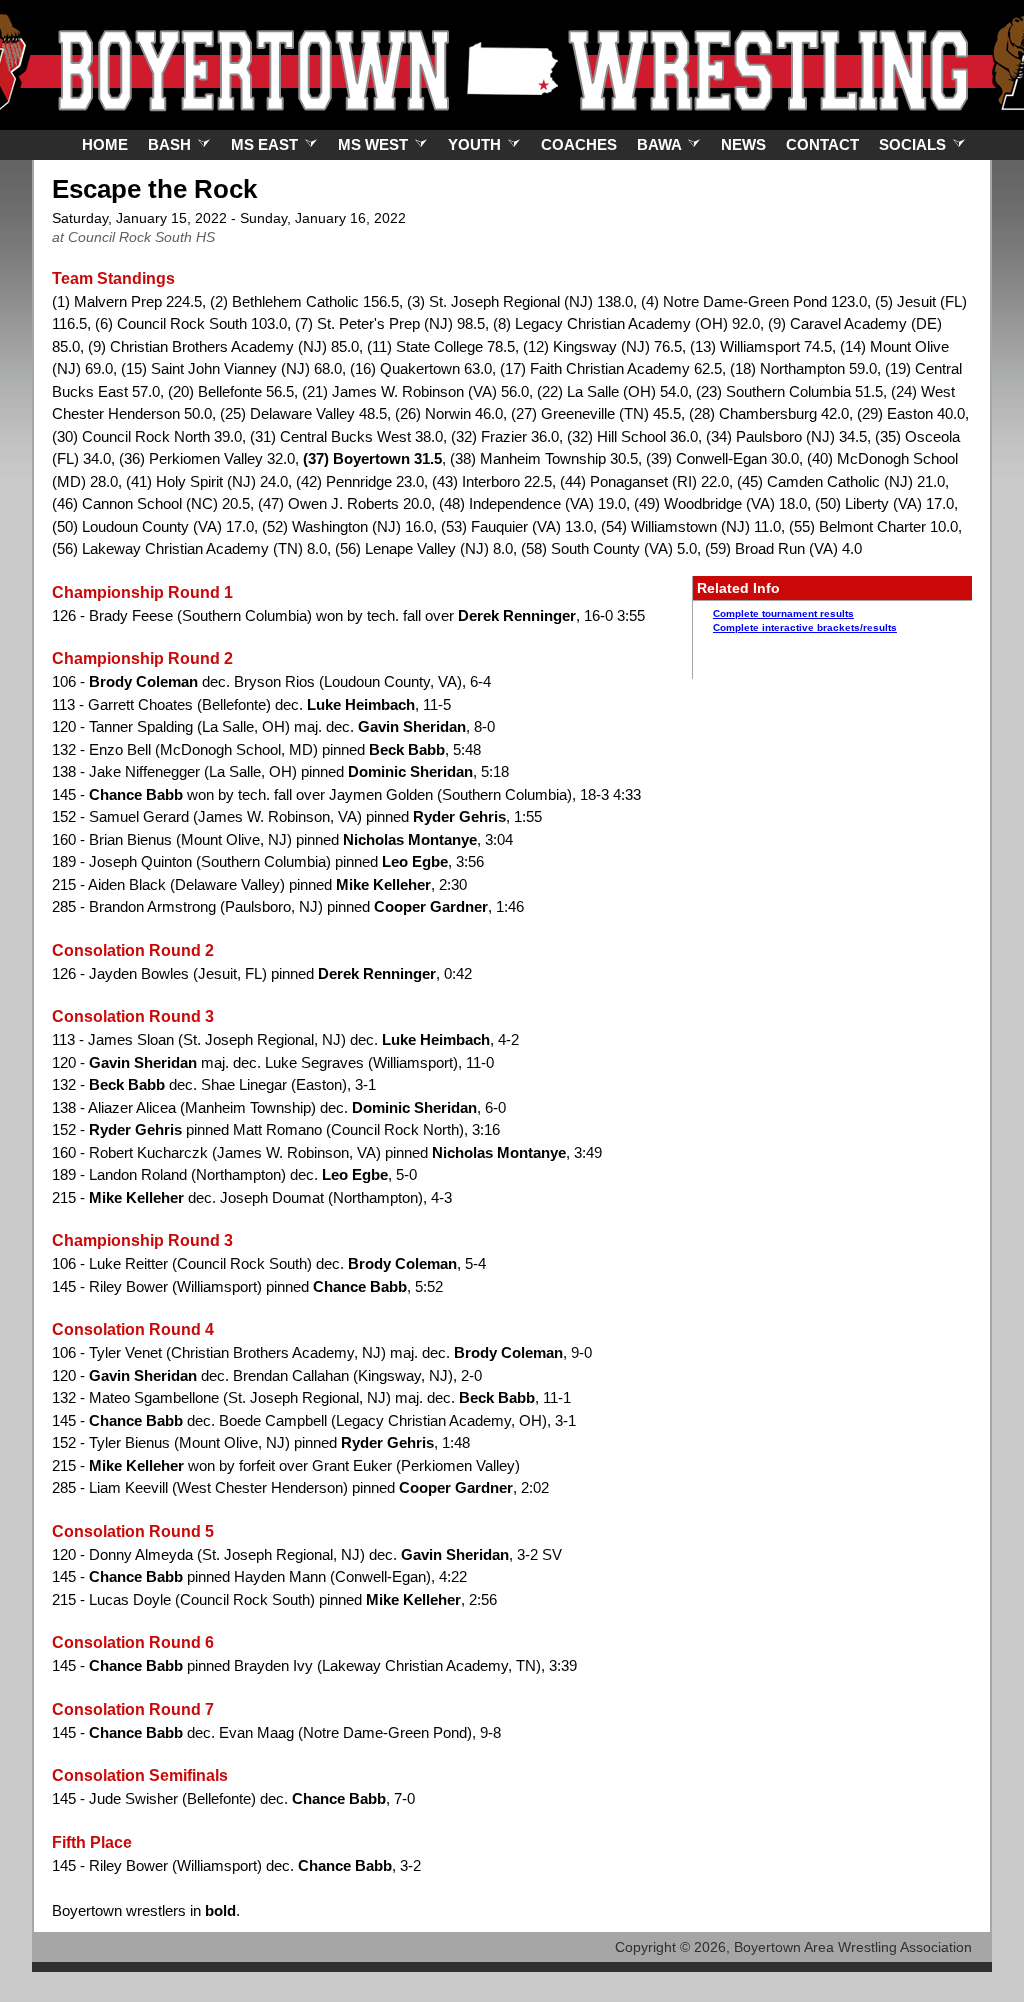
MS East (266, 144)
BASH (171, 144)
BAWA (661, 144)
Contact (822, 144)
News (743, 144)
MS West (375, 144)
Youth (476, 144)
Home (105, 144)
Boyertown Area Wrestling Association (853, 1947)
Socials (914, 144)
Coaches (579, 144)
